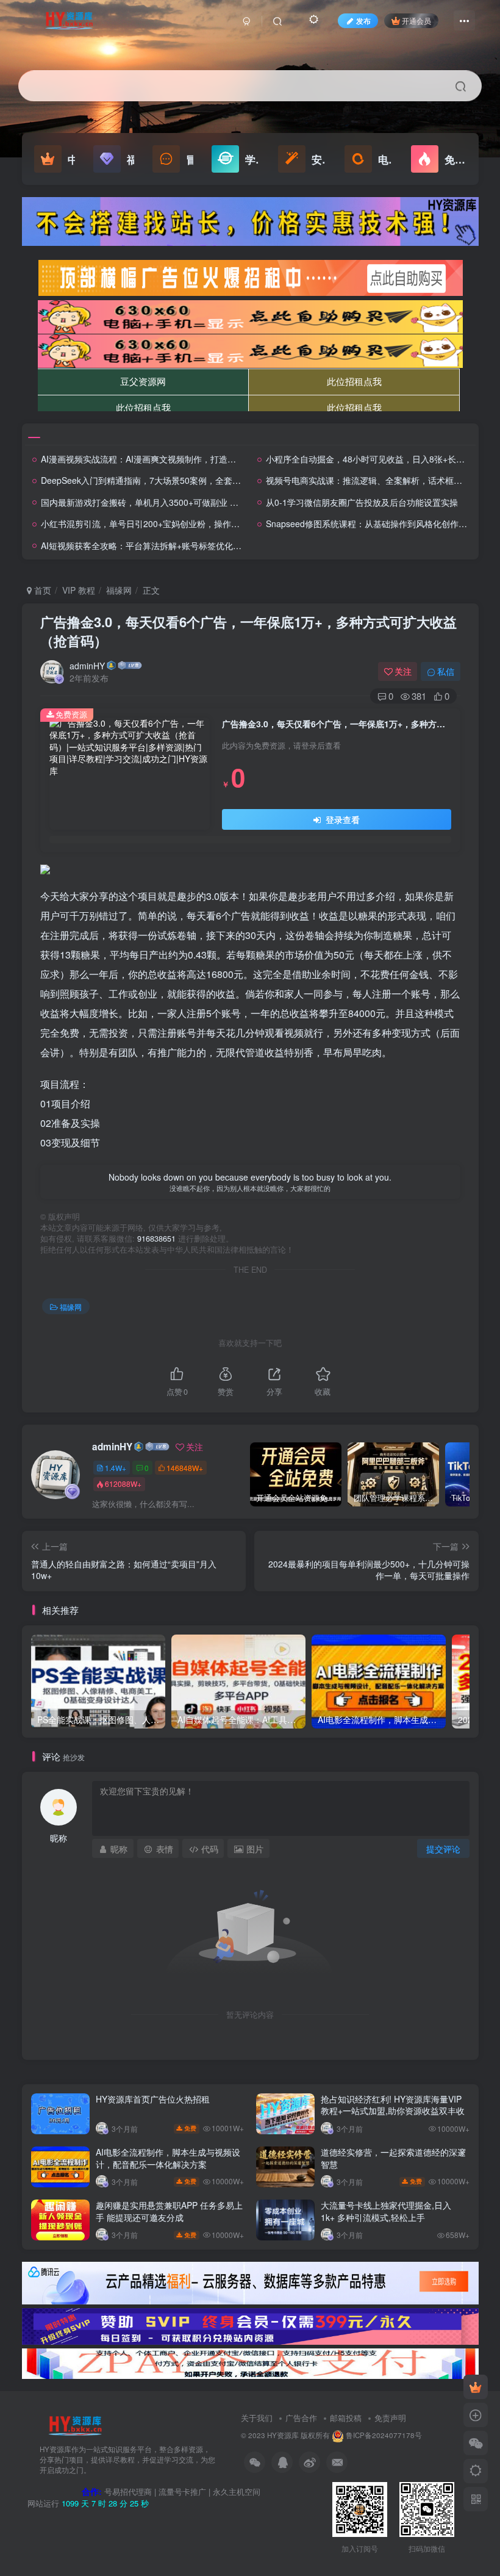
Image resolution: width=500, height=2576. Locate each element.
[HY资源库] (75, 2425)
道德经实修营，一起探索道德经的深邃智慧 (393, 2158)
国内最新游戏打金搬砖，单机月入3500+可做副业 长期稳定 (152, 502)
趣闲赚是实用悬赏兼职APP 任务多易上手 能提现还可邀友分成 (169, 2211)
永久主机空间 (237, 2491)
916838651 (156, 1239)
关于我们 (257, 2418)
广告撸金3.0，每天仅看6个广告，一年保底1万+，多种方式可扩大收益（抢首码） (248, 631)
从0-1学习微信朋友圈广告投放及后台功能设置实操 (362, 502)
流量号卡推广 (182, 2491)
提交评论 (443, 1849)
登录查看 (341, 819)
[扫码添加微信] (476, 2443)
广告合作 (301, 2418)
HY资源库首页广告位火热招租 (153, 2099)
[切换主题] (476, 2471)
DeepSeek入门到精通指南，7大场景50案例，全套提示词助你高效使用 (175, 480)
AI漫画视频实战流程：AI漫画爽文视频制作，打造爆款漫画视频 (160, 459)
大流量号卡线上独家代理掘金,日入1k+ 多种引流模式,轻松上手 (386, 2211)
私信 (446, 671)
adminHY (87, 666)
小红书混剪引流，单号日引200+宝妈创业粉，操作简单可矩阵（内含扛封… (183, 523)
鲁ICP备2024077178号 (384, 2435)
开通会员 (416, 20)
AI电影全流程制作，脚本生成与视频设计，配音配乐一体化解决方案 (168, 2158)
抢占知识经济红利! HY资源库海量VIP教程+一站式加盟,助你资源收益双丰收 (393, 2105)
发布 (363, 20)
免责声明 (390, 2418)
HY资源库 (283, 2435)
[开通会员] (476, 2387)
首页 (41, 590)
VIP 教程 (79, 590)
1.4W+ (116, 1468)
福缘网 (119, 590)
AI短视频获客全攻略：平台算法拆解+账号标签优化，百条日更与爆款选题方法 (188, 545)
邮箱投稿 (346, 2418)
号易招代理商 (128, 2491)
